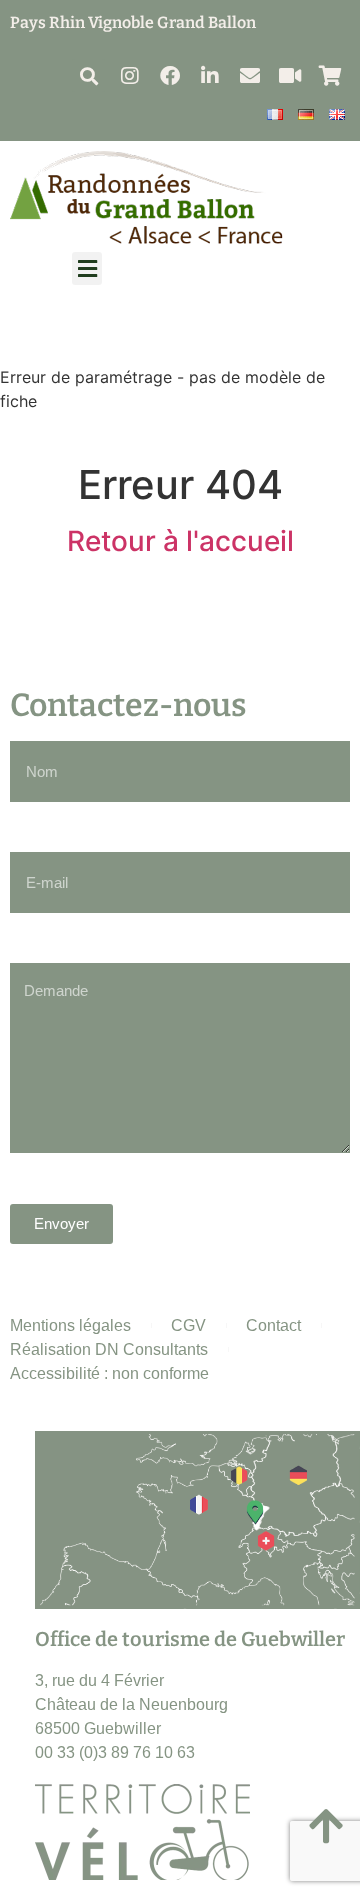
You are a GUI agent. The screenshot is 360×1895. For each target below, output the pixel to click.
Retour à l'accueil (180, 541)
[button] (88, 75)
